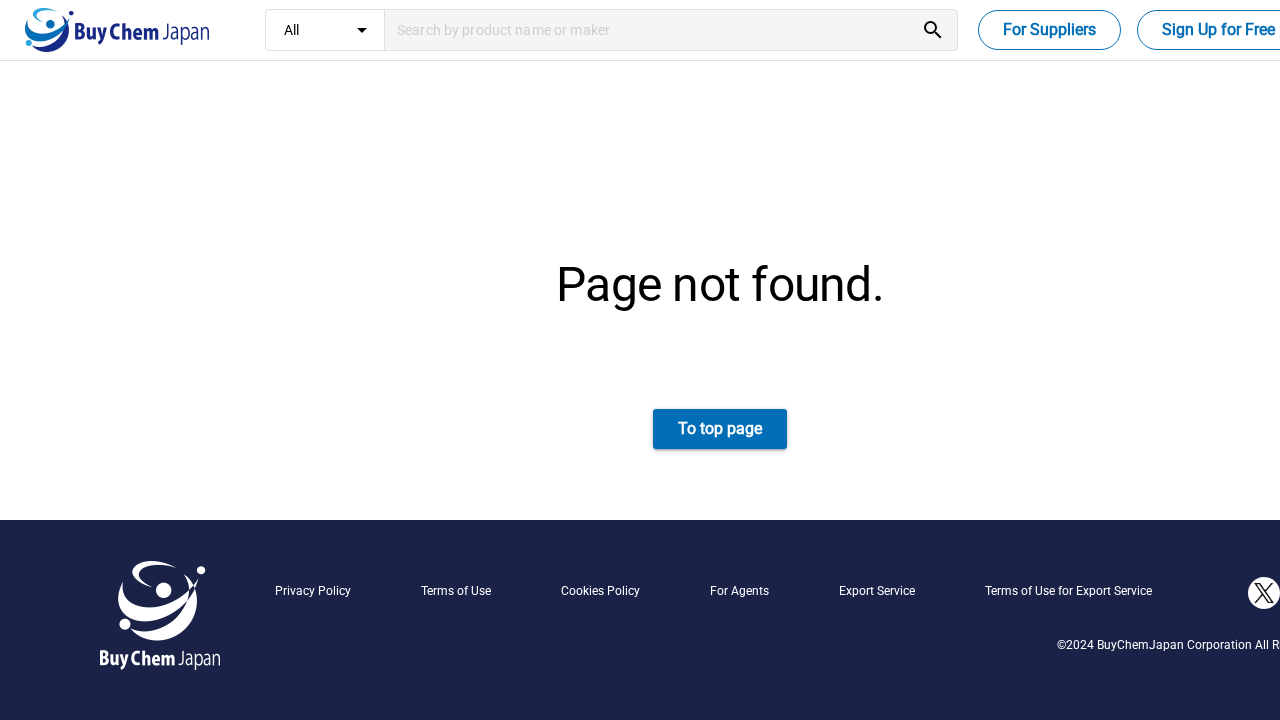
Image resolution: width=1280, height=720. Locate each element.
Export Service (877, 591)
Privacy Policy (313, 591)
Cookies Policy (600, 591)
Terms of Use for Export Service (1068, 591)
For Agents (739, 591)
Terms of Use (456, 591)
